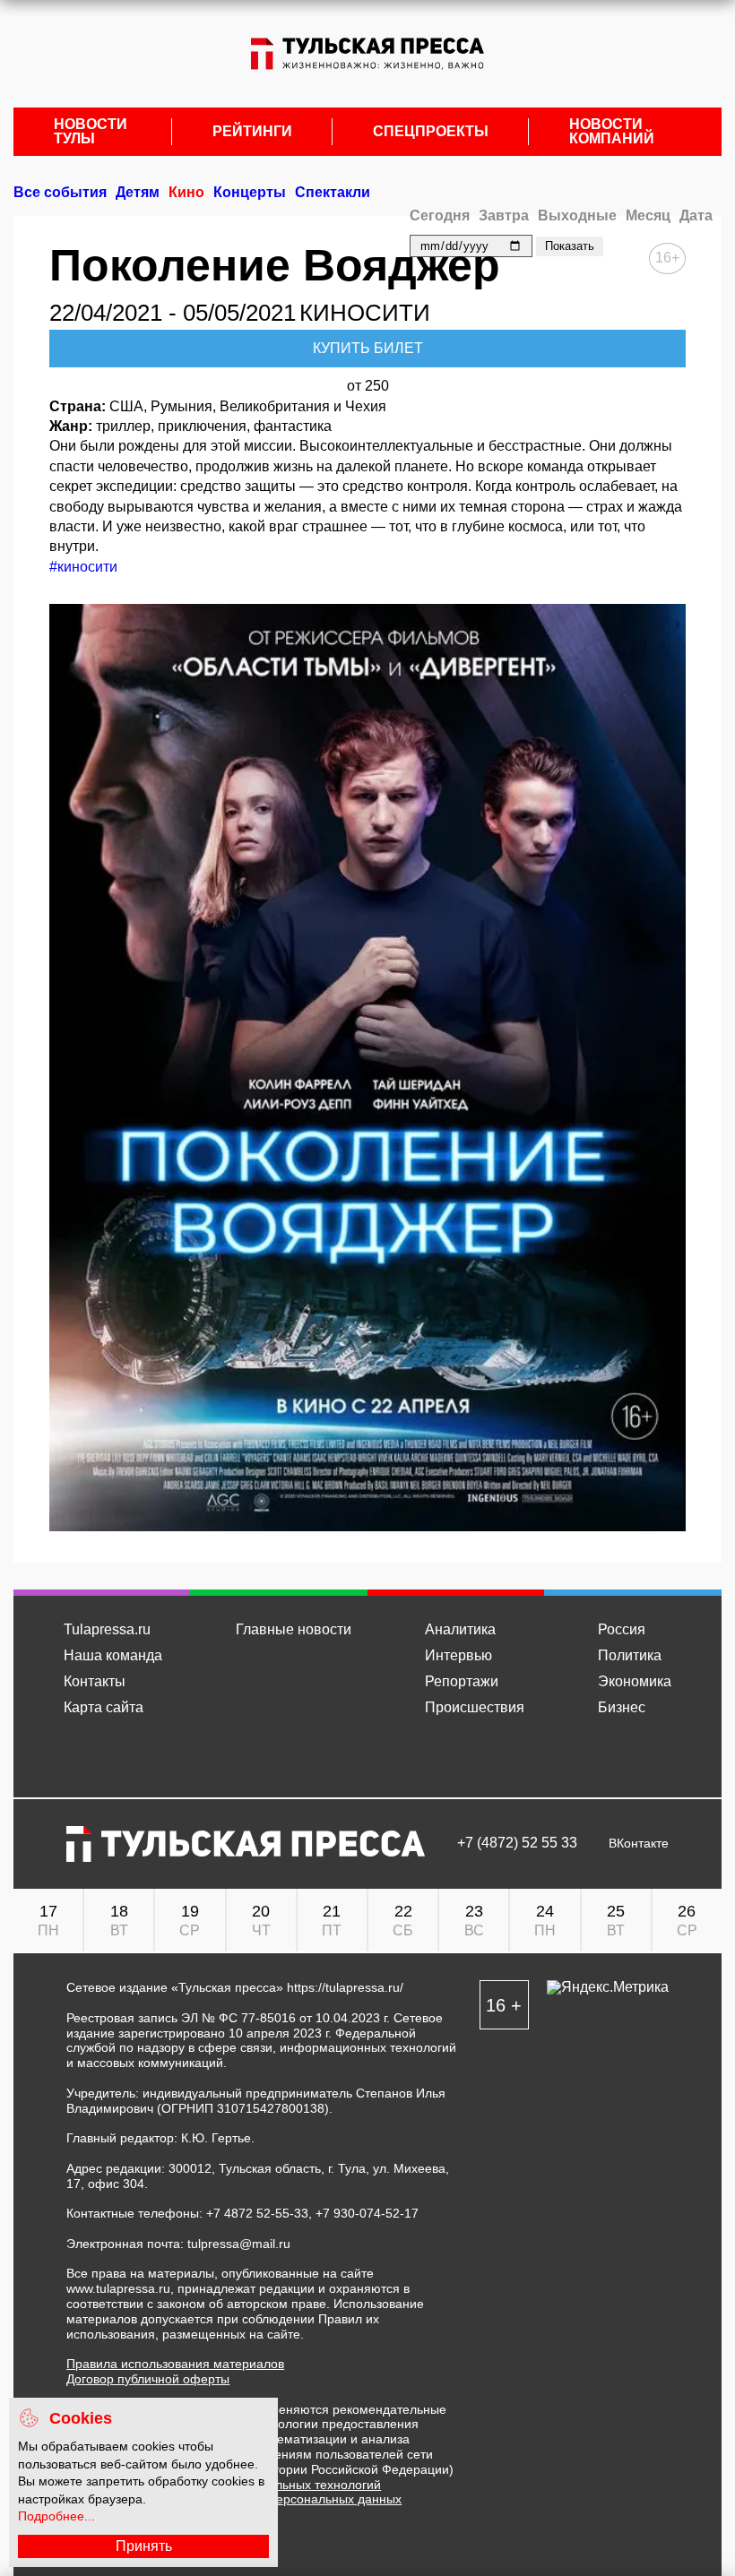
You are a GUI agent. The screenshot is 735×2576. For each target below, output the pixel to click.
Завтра (504, 215)
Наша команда (113, 1655)
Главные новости (294, 1629)
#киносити (83, 567)
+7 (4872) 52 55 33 (517, 1843)
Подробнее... (56, 2516)
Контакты (95, 1681)
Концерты (250, 192)
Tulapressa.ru (107, 1629)
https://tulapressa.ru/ (345, 1987)
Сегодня (440, 215)
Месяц (648, 215)
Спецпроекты (431, 132)
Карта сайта (104, 1707)
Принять (144, 2546)
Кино (186, 192)
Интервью (458, 1655)
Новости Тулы (91, 132)
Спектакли (333, 192)
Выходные (577, 215)
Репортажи (462, 1681)
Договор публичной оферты (148, 2379)
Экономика (635, 1681)
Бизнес (622, 1707)
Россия (622, 1629)
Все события (60, 192)
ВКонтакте (639, 1844)
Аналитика (460, 1629)
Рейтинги (252, 132)
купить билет (368, 348)
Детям (138, 192)
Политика (630, 1655)
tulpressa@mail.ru (239, 2244)
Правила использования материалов (175, 2364)
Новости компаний (612, 132)
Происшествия (475, 1707)
